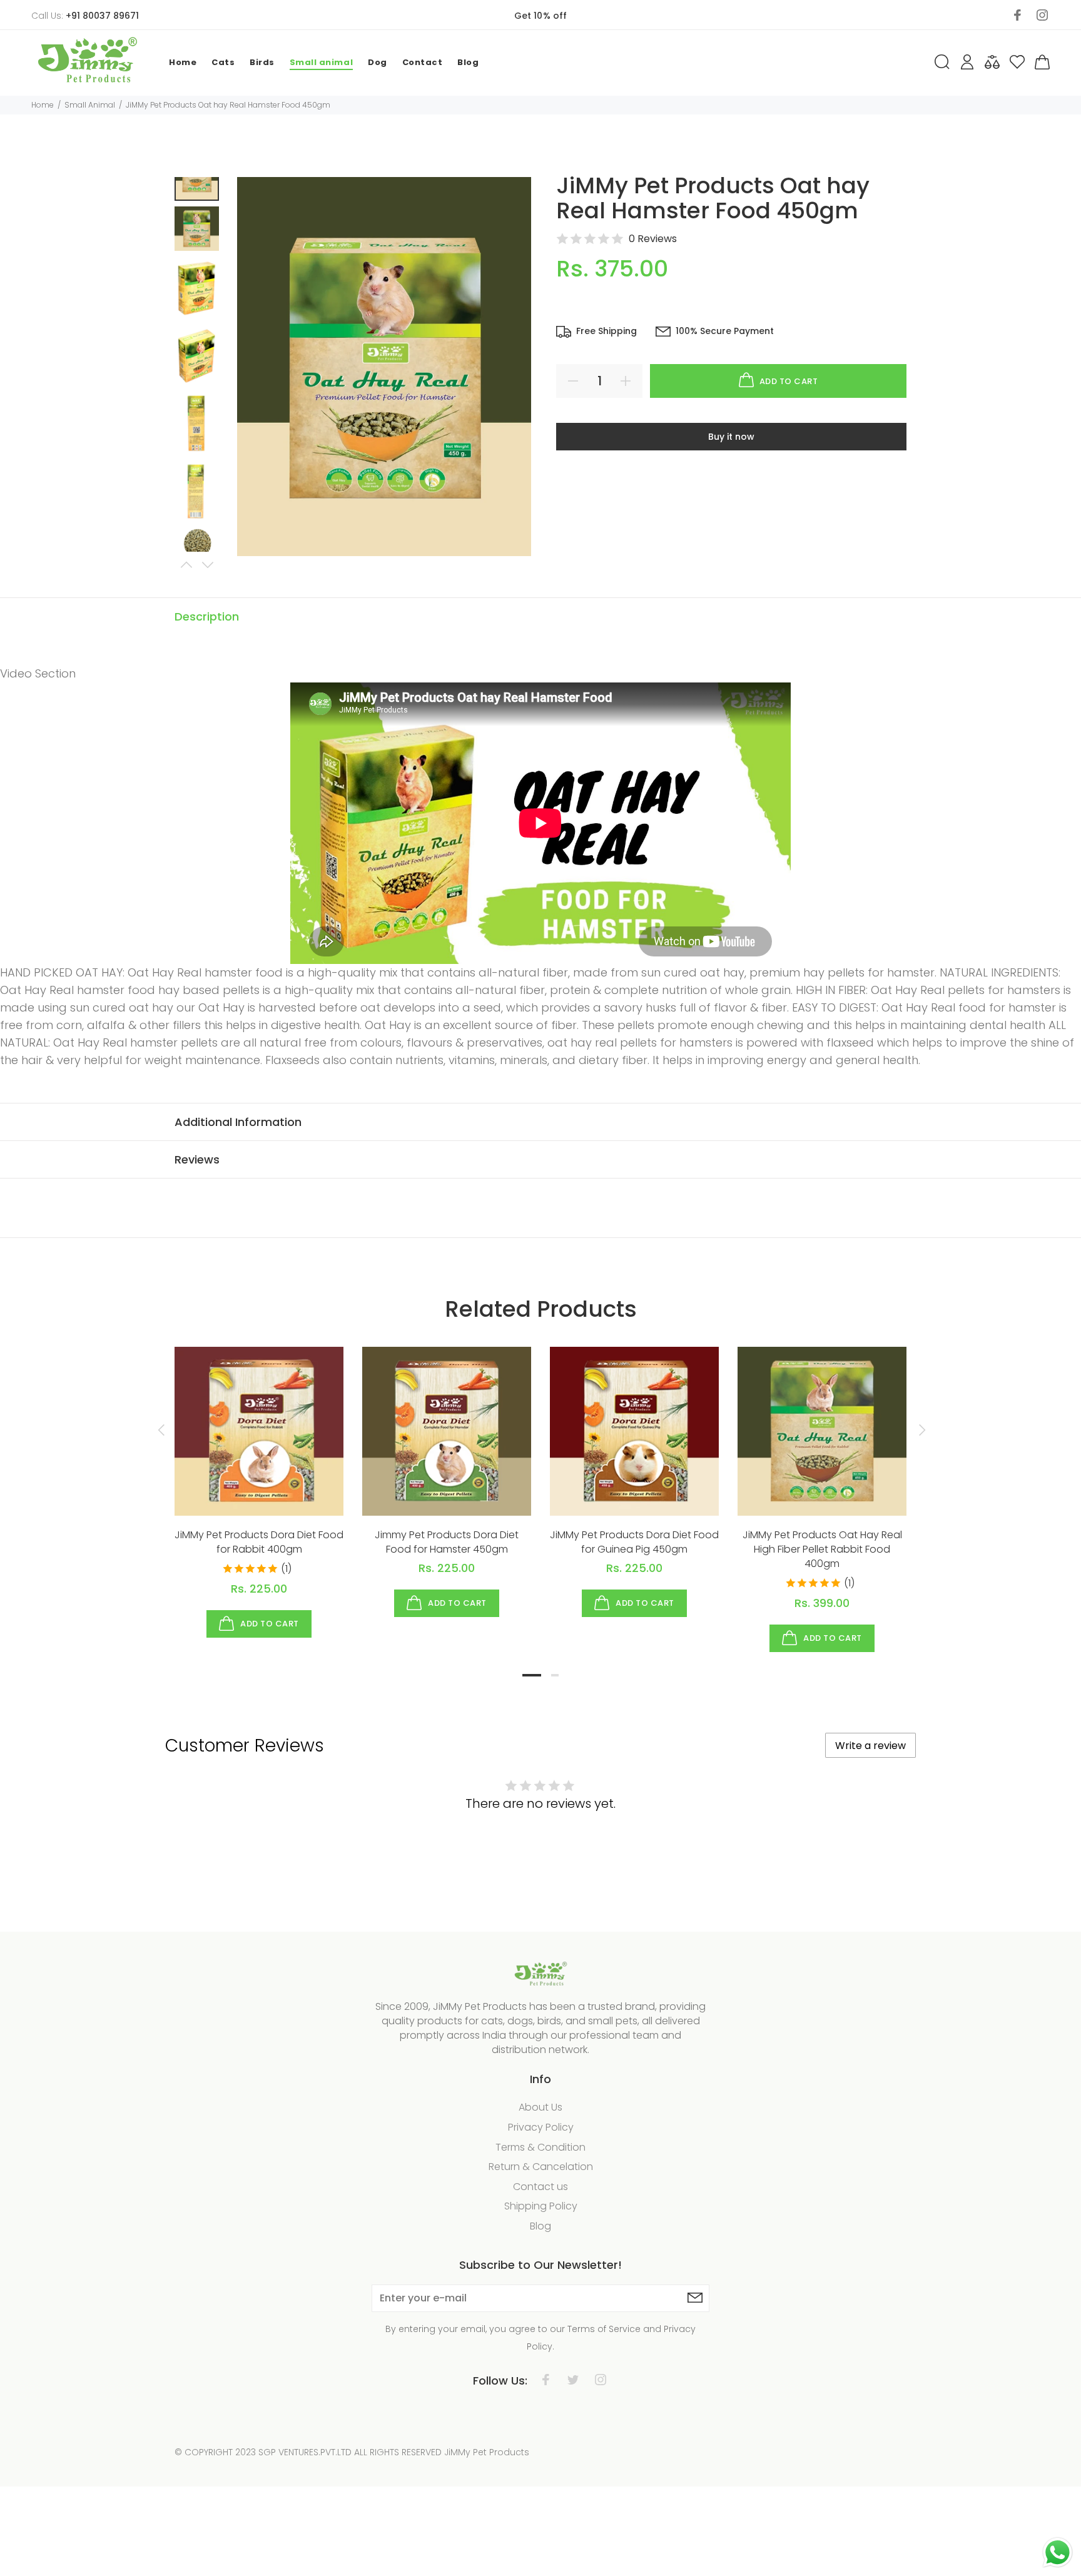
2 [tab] (555, 1675)
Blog (540, 2226)
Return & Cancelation (541, 2167)
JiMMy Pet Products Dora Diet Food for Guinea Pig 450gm (634, 1542)
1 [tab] (532, 1675)
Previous (186, 565)
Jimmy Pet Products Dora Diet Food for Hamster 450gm (447, 1542)
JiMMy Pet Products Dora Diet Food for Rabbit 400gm (259, 1542)
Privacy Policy (541, 2127)
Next (207, 565)
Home (43, 105)
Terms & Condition (540, 2147)
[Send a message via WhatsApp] (1058, 2553)
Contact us (540, 2187)
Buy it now (731, 437)
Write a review (870, 1746)
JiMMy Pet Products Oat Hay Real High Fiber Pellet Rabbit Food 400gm (822, 1549)
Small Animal (90, 105)
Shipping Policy (541, 2206)
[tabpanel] (259, 1480)
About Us (540, 2107)
